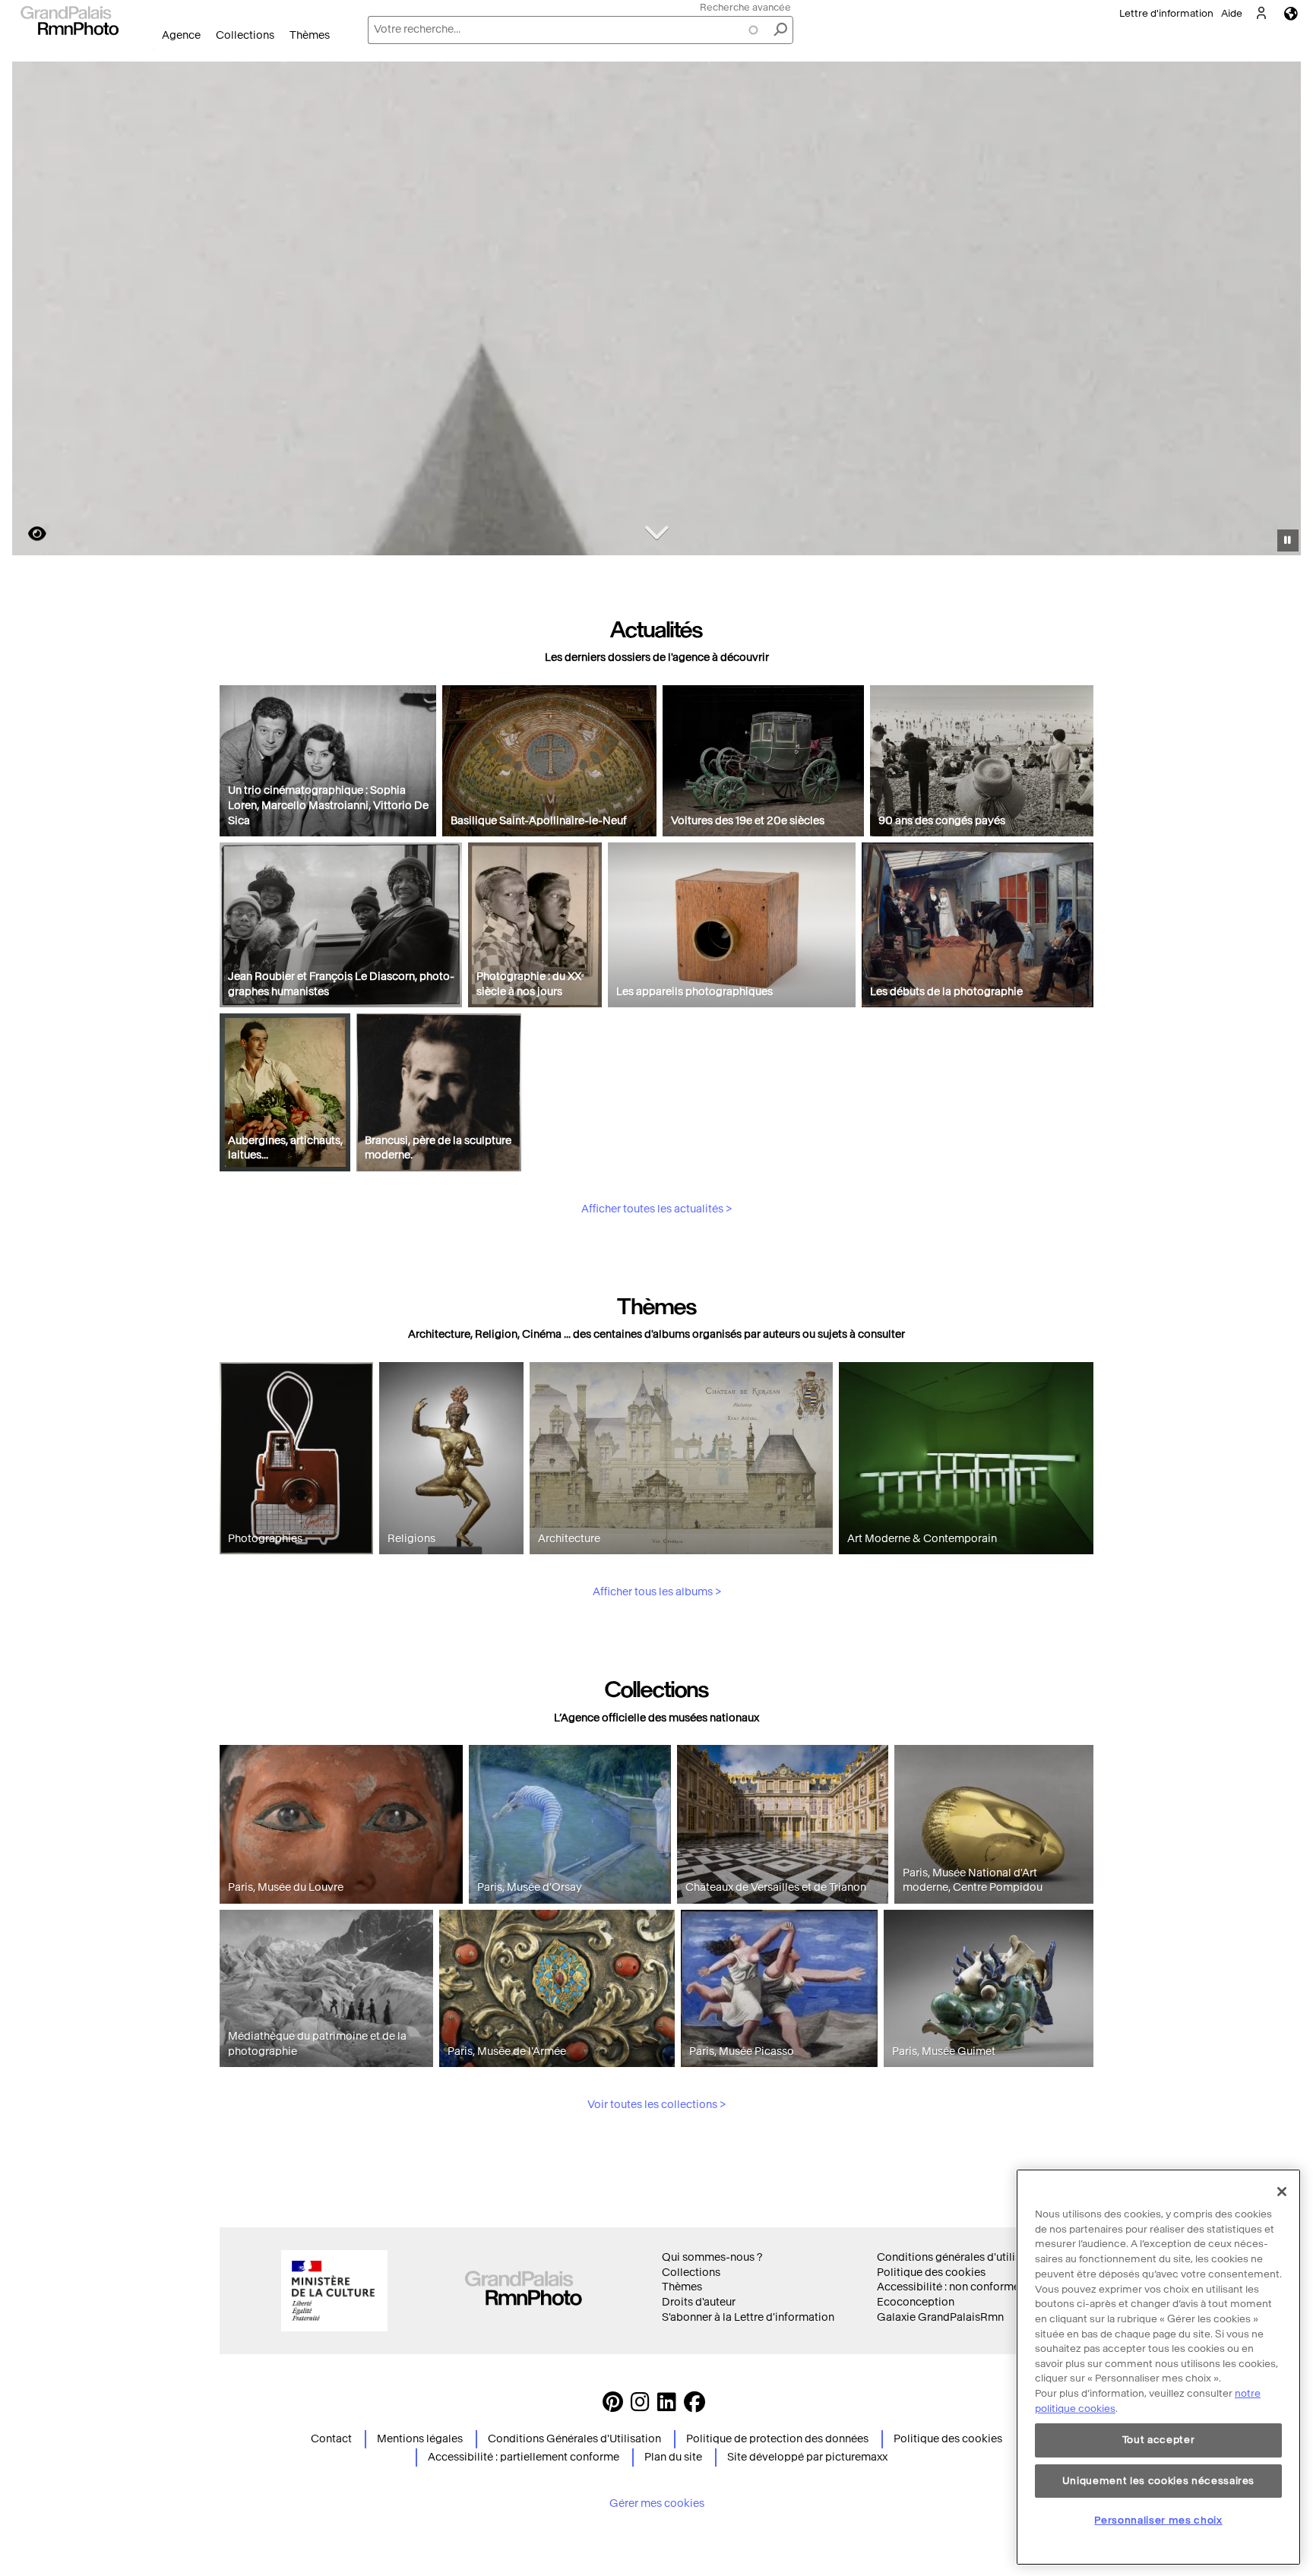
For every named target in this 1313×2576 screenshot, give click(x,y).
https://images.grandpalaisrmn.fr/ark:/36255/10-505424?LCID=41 (28, 534)
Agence (181, 35)
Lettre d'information (1166, 13)
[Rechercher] (780, 30)
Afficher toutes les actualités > (656, 1209)
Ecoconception (916, 2302)
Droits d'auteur (699, 2302)
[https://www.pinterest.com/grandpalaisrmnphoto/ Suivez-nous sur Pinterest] (613, 2406)
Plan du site (673, 2457)
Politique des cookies (931, 2273)
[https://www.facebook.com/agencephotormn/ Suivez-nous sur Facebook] (694, 2406)
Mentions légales (420, 2439)
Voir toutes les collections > (656, 2105)
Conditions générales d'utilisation (962, 2257)
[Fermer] (1282, 2192)
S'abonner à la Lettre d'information (748, 2317)
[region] (1158, 2367)
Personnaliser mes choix (1158, 2519)
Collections (245, 35)
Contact (331, 2439)
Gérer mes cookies (657, 2503)
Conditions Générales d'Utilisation (574, 2439)
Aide (1232, 13)
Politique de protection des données (777, 2439)
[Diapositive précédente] (33, 311)
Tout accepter (1159, 2440)
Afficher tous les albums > (657, 1592)
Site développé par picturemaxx (807, 2457)
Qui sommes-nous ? (712, 2257)
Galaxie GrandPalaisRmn (940, 2317)
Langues (1291, 13)
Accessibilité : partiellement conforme (524, 2457)
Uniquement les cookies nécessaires (1158, 2480)
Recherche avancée (745, 7)
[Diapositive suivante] (1281, 311)
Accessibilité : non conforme (948, 2287)
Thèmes (310, 35)
